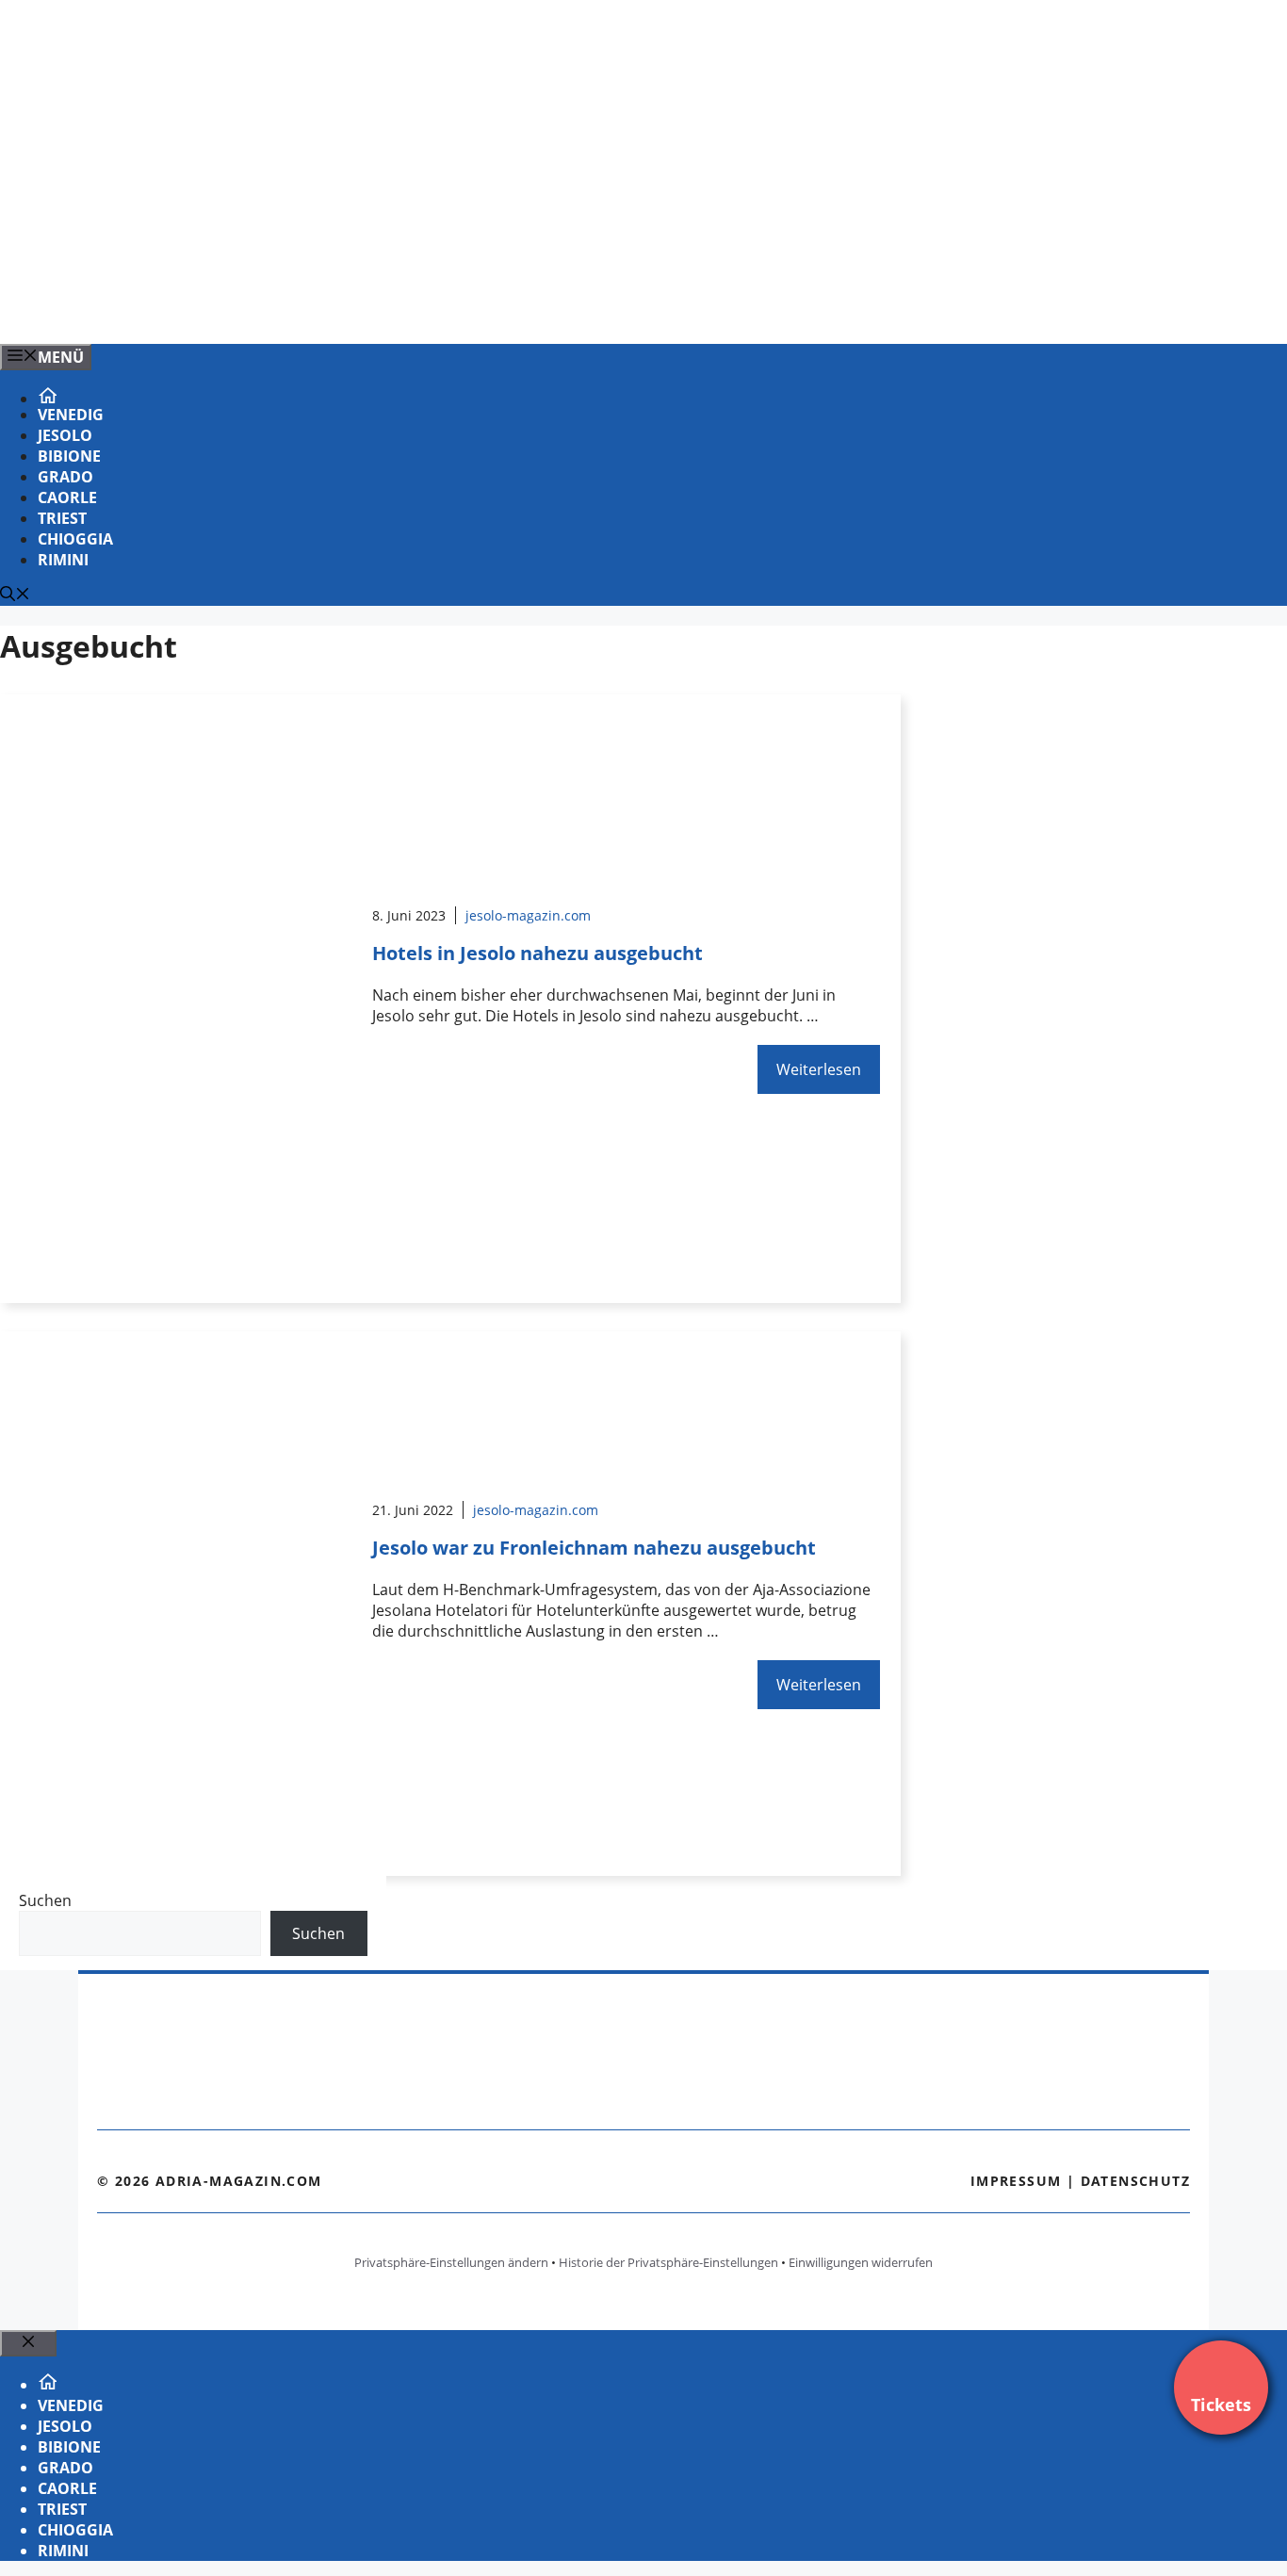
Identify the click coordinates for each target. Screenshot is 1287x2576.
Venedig (71, 415)
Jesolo (65, 435)
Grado (65, 477)
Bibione (69, 456)
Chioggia (75, 539)
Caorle (67, 497)
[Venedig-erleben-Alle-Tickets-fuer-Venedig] (381, 309)
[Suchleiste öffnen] (15, 595)
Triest (62, 518)
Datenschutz (1135, 2181)
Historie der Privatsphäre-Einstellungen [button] (668, 2262)
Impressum (1016, 2181)
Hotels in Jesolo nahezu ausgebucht (538, 953)
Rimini (63, 560)
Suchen (45, 1900)
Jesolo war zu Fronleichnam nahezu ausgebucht (594, 1548)
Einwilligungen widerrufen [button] (861, 2262)
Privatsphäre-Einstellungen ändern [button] (451, 2262)
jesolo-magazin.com (528, 915)
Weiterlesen (819, 1069)
